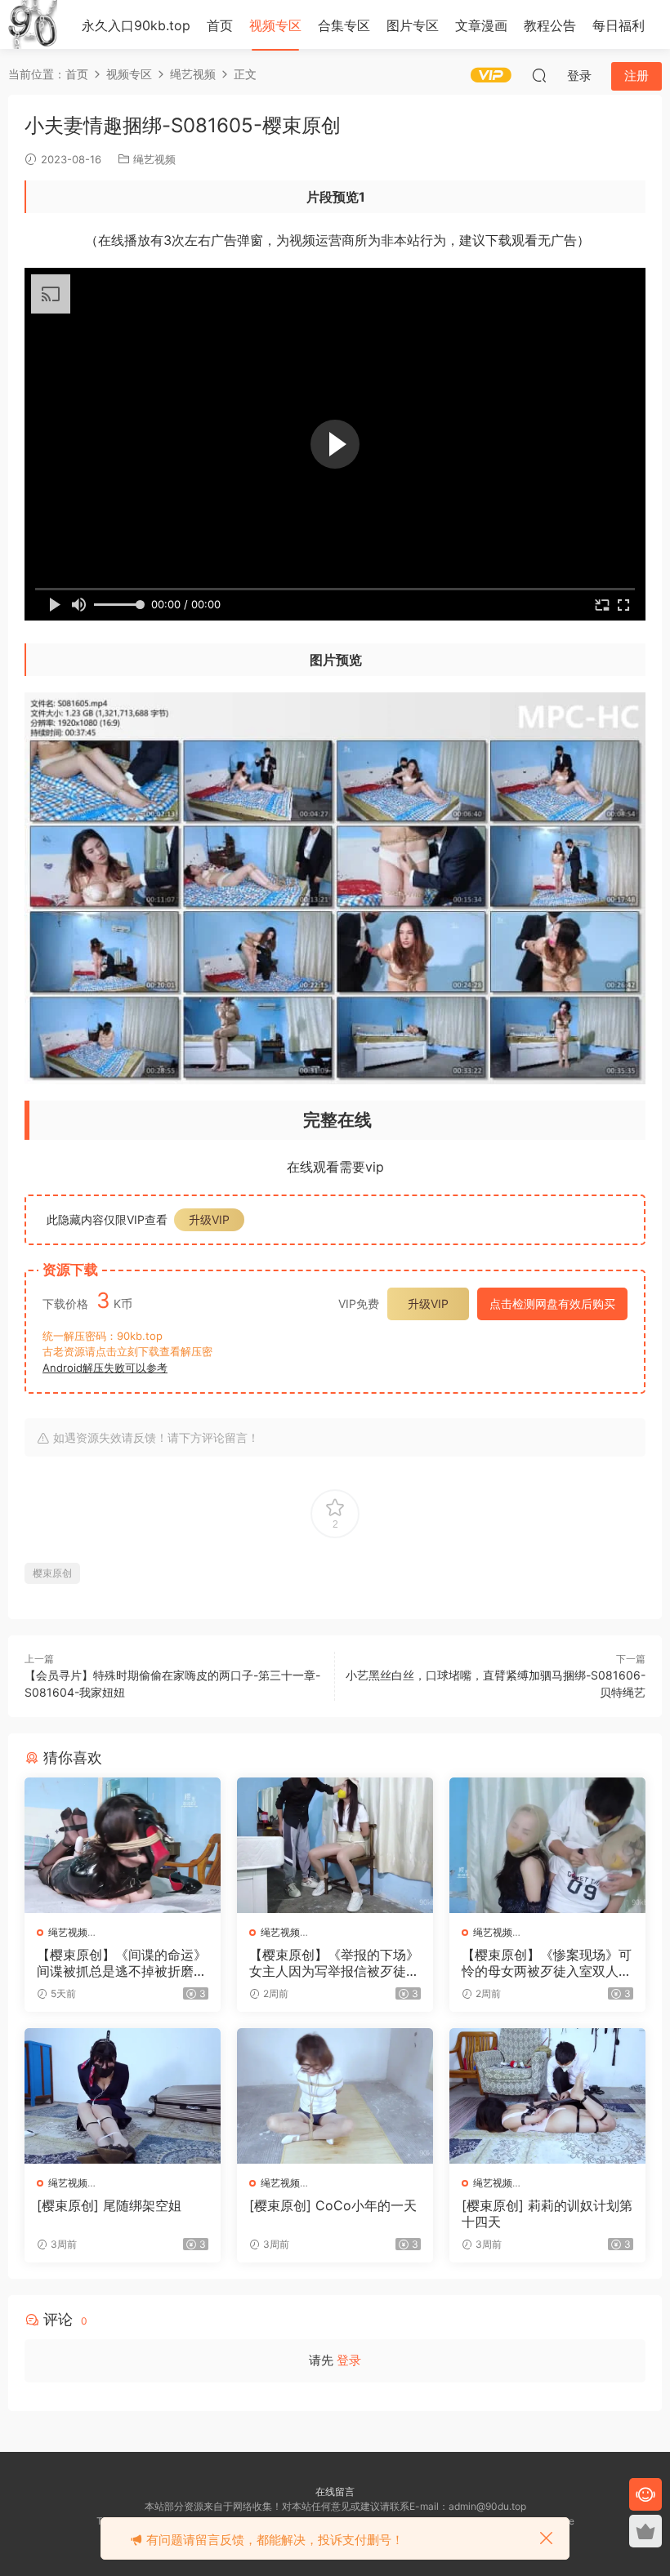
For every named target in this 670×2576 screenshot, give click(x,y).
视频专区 (275, 25)
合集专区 (344, 25)
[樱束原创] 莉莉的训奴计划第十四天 (547, 2213)
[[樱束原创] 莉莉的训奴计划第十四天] (547, 2096)
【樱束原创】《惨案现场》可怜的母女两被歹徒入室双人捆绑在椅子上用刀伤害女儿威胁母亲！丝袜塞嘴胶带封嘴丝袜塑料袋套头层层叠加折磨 (547, 1963)
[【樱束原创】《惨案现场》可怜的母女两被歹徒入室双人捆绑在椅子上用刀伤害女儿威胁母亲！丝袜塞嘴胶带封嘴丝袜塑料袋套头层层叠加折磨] (547, 1845)
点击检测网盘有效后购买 (552, 1304)
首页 (220, 25)
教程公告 (550, 25)
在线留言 (335, 2491)
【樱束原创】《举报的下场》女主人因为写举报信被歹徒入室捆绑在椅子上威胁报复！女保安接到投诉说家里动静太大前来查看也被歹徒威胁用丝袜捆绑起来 (334, 1963)
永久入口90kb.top (136, 25)
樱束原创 (52, 1573)
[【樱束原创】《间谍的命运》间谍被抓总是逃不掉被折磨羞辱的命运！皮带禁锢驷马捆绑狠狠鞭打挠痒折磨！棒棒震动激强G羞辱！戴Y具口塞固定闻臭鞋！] (123, 1845)
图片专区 (413, 25)
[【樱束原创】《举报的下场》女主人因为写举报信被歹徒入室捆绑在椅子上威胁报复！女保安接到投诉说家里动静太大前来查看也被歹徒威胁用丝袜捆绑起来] (335, 1845)
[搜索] (539, 75)
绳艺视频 (154, 159)
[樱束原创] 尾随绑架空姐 (109, 2205)
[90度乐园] (33, 24)
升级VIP (209, 1219)
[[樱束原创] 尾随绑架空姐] (123, 2096)
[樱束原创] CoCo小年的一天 (333, 2205)
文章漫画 (481, 25)
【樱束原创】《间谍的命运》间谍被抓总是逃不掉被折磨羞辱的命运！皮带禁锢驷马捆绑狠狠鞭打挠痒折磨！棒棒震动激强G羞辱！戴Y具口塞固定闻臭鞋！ (122, 1963)
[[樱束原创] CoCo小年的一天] (335, 2096)
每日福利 (619, 25)
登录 (349, 2360)
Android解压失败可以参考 (105, 1368)
